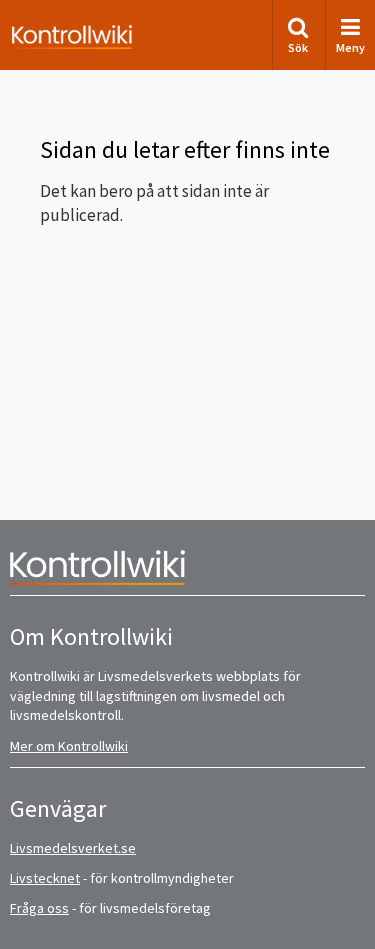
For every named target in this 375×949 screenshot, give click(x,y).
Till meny (48, 31)
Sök (298, 47)
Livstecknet (45, 878)
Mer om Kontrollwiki (69, 746)
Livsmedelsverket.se (73, 848)
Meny (350, 47)
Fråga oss (39, 908)
